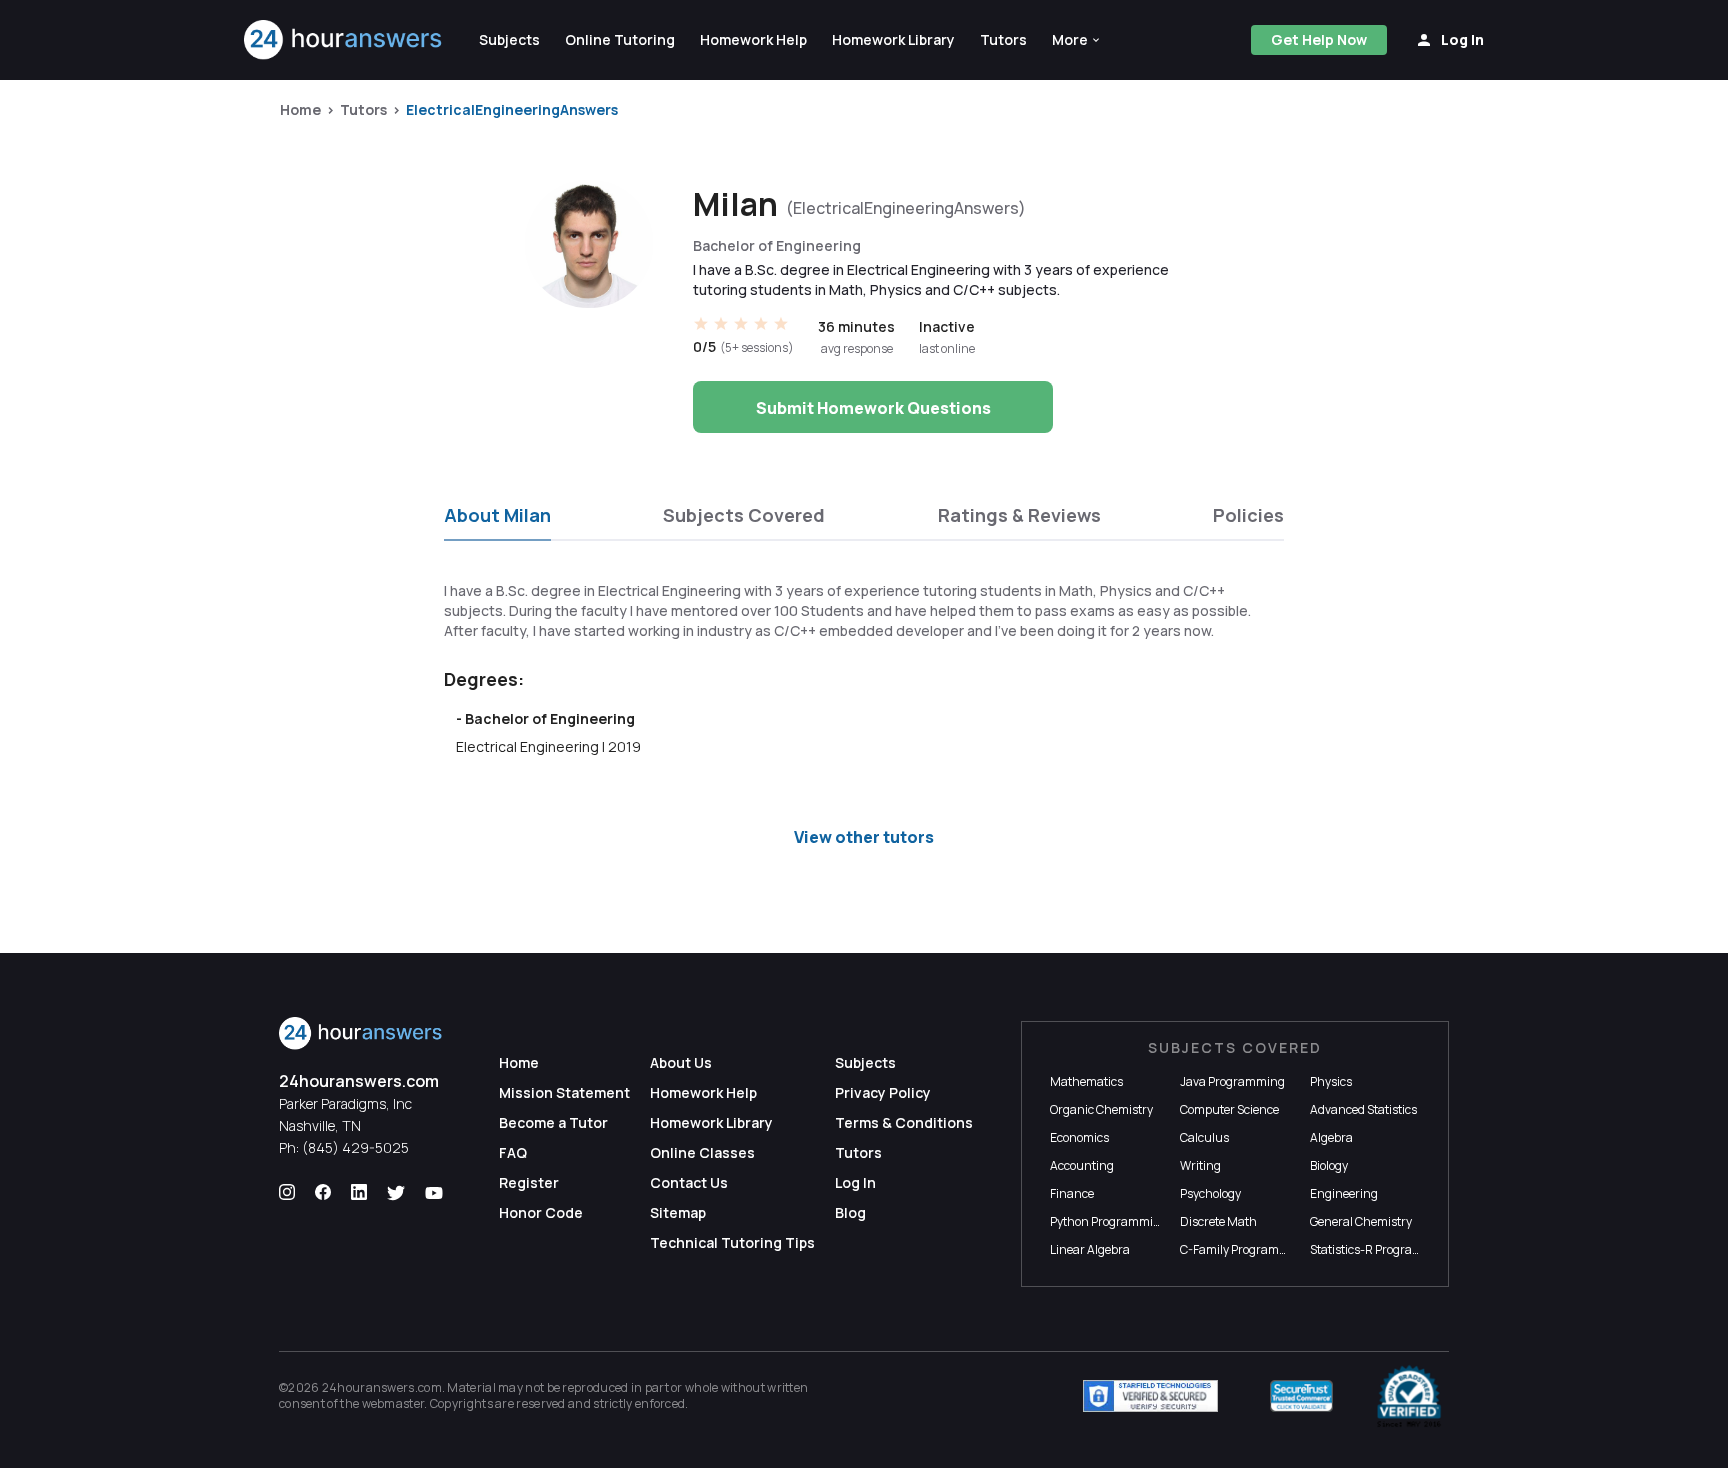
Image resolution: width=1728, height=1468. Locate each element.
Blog (850, 1212)
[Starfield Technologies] (1150, 1396)
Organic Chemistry (1101, 1109)
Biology (1329, 1165)
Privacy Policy (883, 1092)
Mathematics (1086, 1081)
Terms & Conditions (904, 1122)
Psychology (1210, 1193)
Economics (1079, 1137)
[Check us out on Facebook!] (323, 1193)
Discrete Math (1218, 1221)
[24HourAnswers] (343, 40)
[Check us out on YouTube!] (434, 1193)
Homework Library (711, 1122)
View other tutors (864, 837)
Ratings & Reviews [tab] (1019, 515)
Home (300, 109)
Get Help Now (1319, 39)
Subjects (865, 1062)
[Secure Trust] (1301, 1396)
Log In (855, 1182)
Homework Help (703, 1092)
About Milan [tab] (497, 515)
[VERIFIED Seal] (1409, 1396)
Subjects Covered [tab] (744, 515)
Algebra (1331, 1137)
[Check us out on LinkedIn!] (359, 1193)
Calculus (1204, 1137)
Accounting (1082, 1165)
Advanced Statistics (1363, 1109)
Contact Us (689, 1182)
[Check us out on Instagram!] (287, 1193)
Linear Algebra (1090, 1249)
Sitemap (678, 1212)
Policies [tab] (1248, 515)
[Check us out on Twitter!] (396, 1193)
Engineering (1344, 1193)
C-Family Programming (1244, 1249)
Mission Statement (564, 1092)
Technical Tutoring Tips (732, 1242)
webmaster (393, 1403)
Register (529, 1182)
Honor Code (541, 1212)
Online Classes (702, 1152)
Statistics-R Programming (1381, 1249)
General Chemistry (1361, 1221)
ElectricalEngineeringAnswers (512, 109)
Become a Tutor (553, 1122)
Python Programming (1109, 1221)
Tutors (363, 109)
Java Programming (1232, 1081)
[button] (1077, 40)
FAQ (513, 1152)
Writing (1200, 1165)
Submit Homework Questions (873, 408)
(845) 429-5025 (355, 1147)
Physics (1331, 1081)
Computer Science (1229, 1109)
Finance (1072, 1193)
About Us (681, 1062)
